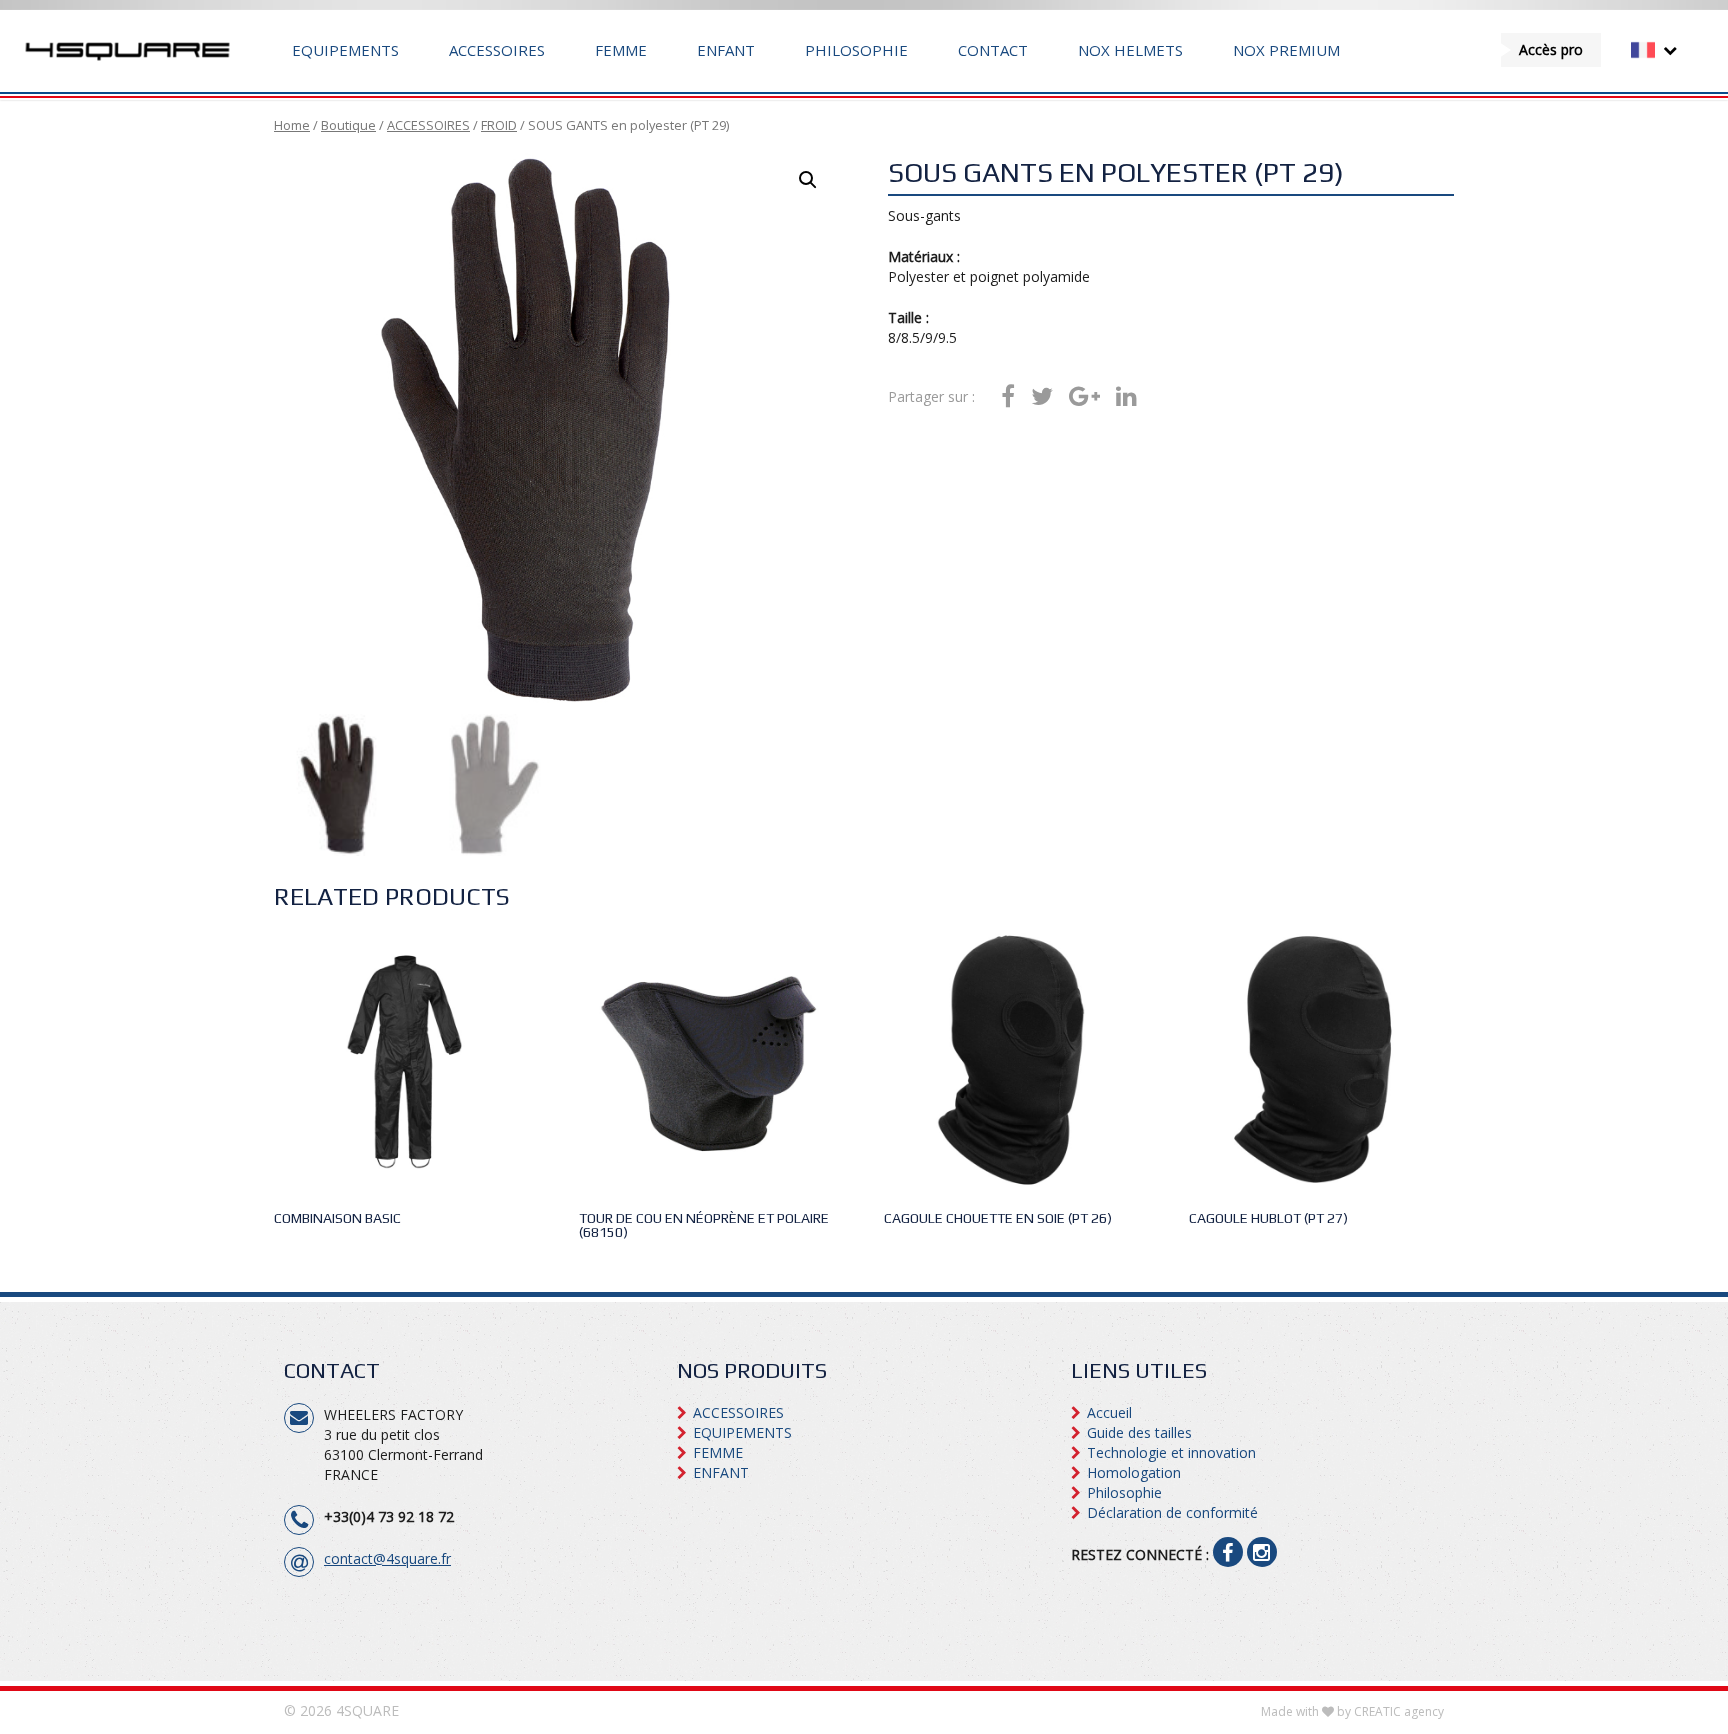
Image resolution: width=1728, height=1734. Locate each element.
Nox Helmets (1130, 50)
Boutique (348, 125)
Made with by (1352, 1711)
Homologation (1134, 1472)
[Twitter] (1042, 397)
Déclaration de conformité (1172, 1512)
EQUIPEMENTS (742, 1432)
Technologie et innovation (1171, 1452)
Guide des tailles (1139, 1432)
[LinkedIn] (1126, 397)
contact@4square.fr (387, 1558)
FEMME (621, 50)
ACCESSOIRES (497, 50)
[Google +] (1084, 397)
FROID (499, 125)
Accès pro (1551, 49)
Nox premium (1286, 50)
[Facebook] (1008, 397)
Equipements (345, 50)
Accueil (1109, 1412)
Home (292, 125)
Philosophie (856, 50)
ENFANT (726, 50)
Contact (993, 50)
